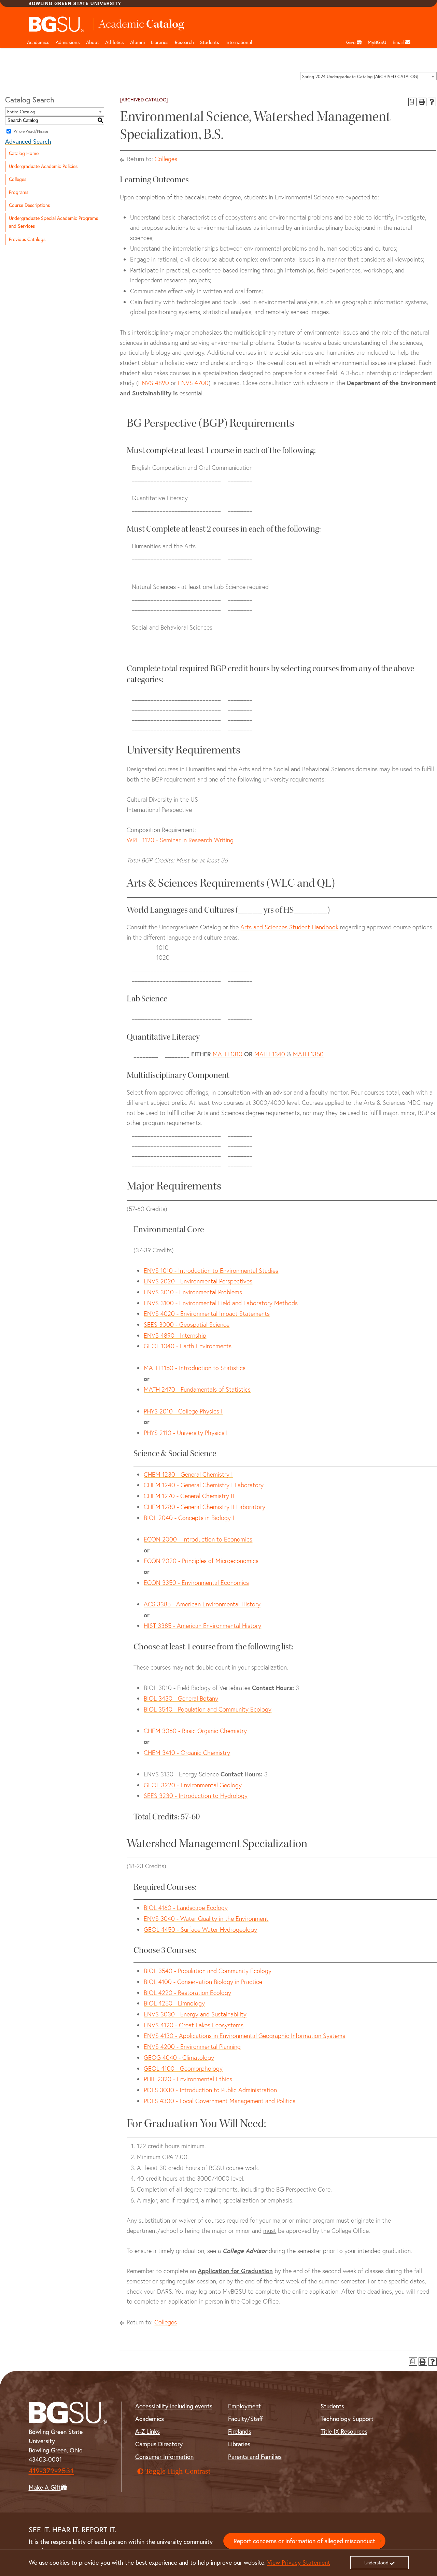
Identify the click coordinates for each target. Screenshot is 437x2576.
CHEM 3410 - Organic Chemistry (187, 1753)
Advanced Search (28, 142)
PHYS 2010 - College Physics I (183, 1411)
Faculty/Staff (245, 2419)
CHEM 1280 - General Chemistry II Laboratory (205, 1507)
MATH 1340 (270, 1054)
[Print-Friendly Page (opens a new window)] (422, 102)
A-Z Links (147, 2431)
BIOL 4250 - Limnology (174, 2003)
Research (184, 42)
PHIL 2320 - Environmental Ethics (188, 2079)
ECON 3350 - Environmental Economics (196, 1583)
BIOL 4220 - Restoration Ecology (187, 1993)
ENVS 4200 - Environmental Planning (192, 2047)
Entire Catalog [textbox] (21, 112)
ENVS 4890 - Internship (175, 1335)
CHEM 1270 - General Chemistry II (189, 1496)
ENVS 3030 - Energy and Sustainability (195, 2014)
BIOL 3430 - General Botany (181, 1698)
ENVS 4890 (154, 383)
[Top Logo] (57, 24)
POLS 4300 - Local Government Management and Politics (220, 2101)
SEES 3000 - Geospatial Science (187, 1325)
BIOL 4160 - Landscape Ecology (186, 1908)
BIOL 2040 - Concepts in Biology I (189, 1518)
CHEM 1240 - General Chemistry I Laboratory (204, 1485)
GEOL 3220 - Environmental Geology (193, 1785)
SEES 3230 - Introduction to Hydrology (196, 1796)
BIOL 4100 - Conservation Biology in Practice (203, 1982)
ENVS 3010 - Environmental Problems (193, 1292)
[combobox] (368, 76)
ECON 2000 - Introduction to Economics (198, 1539)
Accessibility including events (174, 2406)
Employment (244, 2406)
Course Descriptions (29, 205)
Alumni (137, 42)
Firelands (240, 2431)
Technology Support (347, 2419)
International (239, 42)
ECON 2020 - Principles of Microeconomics (201, 1561)
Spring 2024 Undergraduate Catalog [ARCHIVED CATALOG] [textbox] (360, 76)
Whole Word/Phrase (31, 131)
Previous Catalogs (27, 239)
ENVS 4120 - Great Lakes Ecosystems (194, 2025)
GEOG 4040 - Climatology (179, 2058)
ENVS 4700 (193, 383)
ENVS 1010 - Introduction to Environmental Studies (211, 1271)
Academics (38, 42)
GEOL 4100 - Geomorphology (183, 2068)
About (93, 42)
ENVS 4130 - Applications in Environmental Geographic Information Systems (244, 2036)
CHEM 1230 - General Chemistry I (188, 1474)
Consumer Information (164, 2457)
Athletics (115, 42)
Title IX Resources (344, 2431)
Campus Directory (159, 2444)
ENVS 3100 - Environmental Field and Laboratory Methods (221, 1303)
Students (210, 42)
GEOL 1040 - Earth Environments (188, 1346)
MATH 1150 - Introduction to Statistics (195, 1368)
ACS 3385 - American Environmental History (202, 1604)
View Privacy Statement (299, 2563)
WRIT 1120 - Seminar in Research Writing (180, 840)
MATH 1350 (308, 1054)
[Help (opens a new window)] (432, 102)
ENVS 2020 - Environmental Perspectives (198, 1281)
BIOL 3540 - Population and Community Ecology (208, 1709)
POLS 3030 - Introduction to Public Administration (210, 2090)
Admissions (68, 42)
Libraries (160, 42)
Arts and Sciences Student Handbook (289, 927)
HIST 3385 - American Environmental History (202, 1626)
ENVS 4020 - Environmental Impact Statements (207, 1314)
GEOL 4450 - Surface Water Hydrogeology (200, 1930)
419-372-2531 (51, 2471)
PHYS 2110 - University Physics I (186, 1433)
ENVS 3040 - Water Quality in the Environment (206, 1919)
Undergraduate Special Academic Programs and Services (53, 222)
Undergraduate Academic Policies (43, 166)
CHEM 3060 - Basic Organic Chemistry (195, 1731)
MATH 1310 (228, 1054)
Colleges (18, 179)
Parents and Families (255, 2457)
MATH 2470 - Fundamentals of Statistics (197, 1389)
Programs (19, 192)
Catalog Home (24, 153)
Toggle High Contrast (178, 2471)
